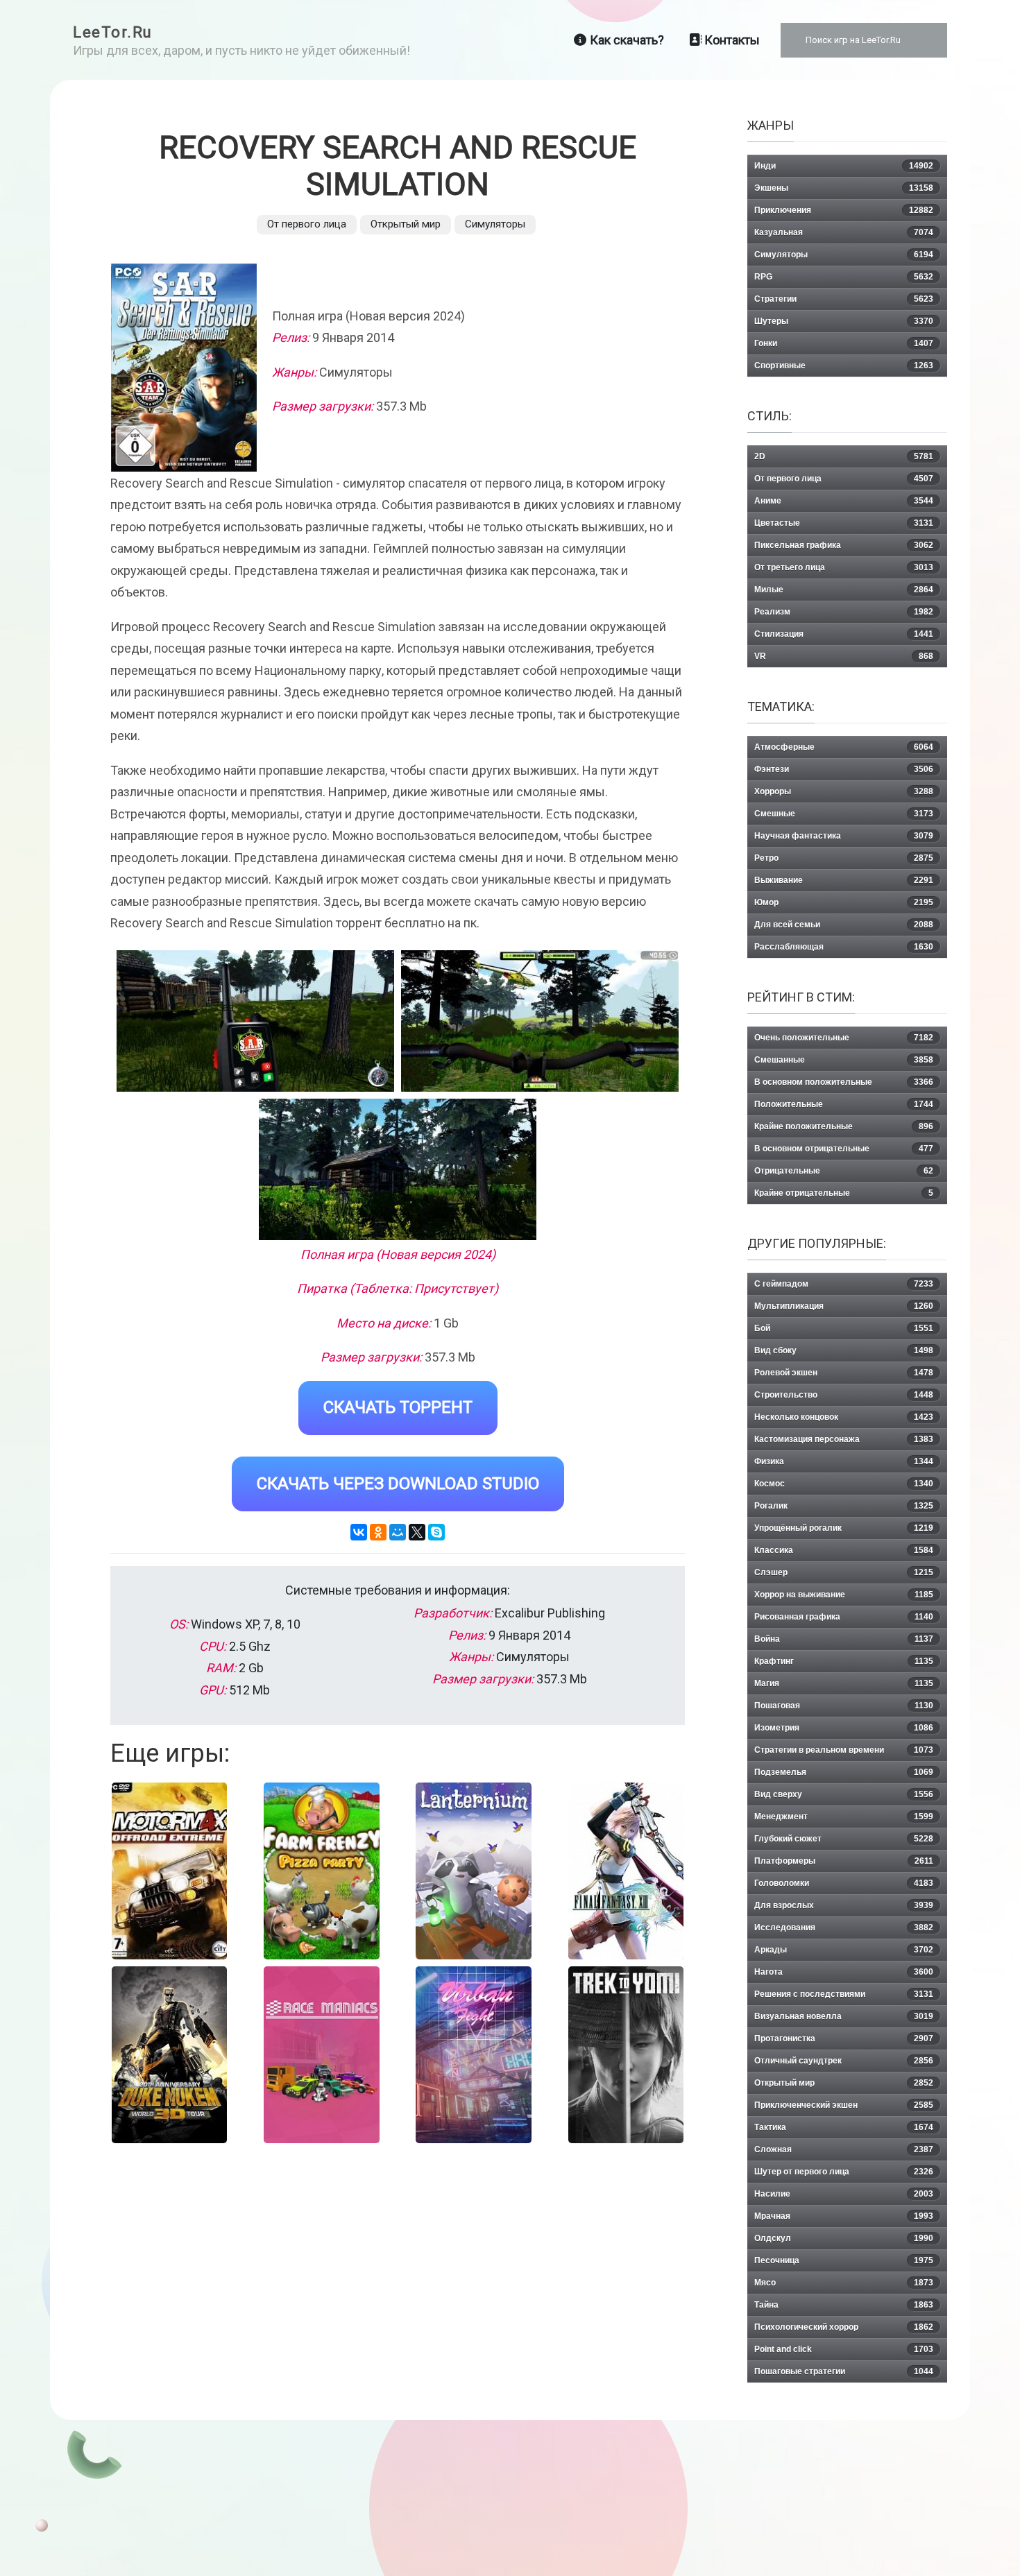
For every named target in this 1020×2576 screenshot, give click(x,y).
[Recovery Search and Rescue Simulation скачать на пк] (398, 1169)
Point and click (844, 2349)
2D (844, 456)
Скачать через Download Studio (398, 1484)
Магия (844, 1683)
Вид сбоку (844, 1350)
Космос (844, 1484)
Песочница (844, 2260)
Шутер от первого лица (844, 2172)
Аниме (844, 501)
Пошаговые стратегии (844, 2371)
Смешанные (844, 1060)
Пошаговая (844, 1706)
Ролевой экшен (844, 1373)
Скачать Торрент (398, 1407)
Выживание (844, 880)
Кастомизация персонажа (844, 1439)
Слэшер (844, 1572)
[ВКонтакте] (359, 1532)
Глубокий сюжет (844, 1839)
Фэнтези (844, 769)
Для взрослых (844, 1905)
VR (844, 656)
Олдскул (844, 2238)
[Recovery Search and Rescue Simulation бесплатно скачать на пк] (255, 1021)
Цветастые (844, 523)
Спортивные (844, 366)
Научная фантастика (844, 836)
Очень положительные (844, 1038)
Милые (844, 590)
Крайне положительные (844, 1126)
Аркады (844, 1950)
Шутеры (844, 321)
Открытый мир (406, 224)
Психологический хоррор (844, 2327)
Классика (844, 1550)
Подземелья (844, 1772)
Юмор (844, 902)
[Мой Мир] (398, 1532)
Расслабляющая (844, 947)
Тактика (844, 2127)
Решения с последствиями (844, 1994)
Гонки (844, 343)
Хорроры (844, 791)
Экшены (844, 188)
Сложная (844, 2149)
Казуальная (844, 232)
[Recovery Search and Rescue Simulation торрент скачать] (540, 1021)
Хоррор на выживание (844, 1595)
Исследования (844, 1927)
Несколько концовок (844, 1417)
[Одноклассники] (378, 1532)
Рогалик (844, 1506)
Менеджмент (844, 1817)
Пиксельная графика (844, 545)
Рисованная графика (844, 1617)
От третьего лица (844, 567)
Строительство (844, 1395)
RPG (844, 277)
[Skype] (436, 1532)
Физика (844, 1461)
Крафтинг (844, 1661)
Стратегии (844, 299)
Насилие (844, 2194)
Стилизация (844, 634)
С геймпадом (844, 1284)
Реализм (844, 612)
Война (844, 1639)
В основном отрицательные (844, 1149)
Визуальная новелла (844, 2016)
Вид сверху (844, 1794)
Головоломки (844, 1883)
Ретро (844, 858)
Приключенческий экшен (844, 2105)
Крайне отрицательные (844, 1193)
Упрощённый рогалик (844, 1528)
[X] (417, 1532)
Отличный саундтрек (844, 2061)
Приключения (844, 210)
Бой (844, 1328)
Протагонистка (844, 2038)
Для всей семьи (844, 925)
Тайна (844, 2305)
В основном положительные (844, 1082)
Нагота (844, 1972)
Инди (844, 166)
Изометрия (844, 1728)
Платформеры (844, 1861)
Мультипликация (844, 1306)
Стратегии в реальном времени (844, 1750)
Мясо (844, 2283)
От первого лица (307, 224)
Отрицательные (844, 1171)
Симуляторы (495, 224)
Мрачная (844, 2216)
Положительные (844, 1104)
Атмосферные (844, 747)
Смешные (844, 814)
